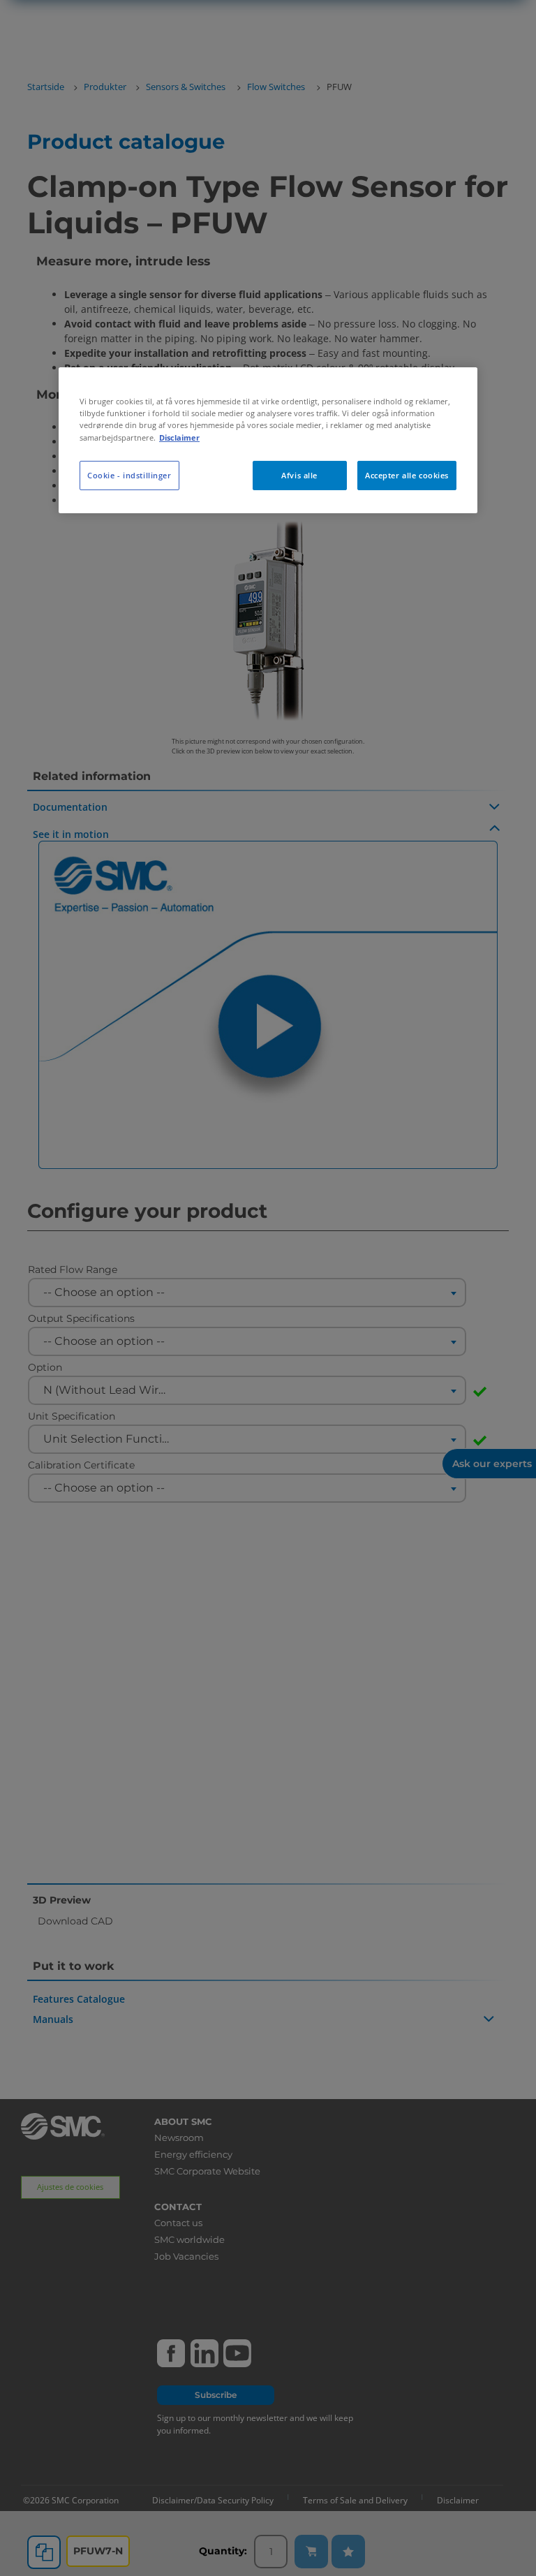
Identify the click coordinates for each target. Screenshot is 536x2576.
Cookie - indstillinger (129, 475)
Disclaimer (179, 437)
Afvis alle (299, 475)
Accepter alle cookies (407, 475)
